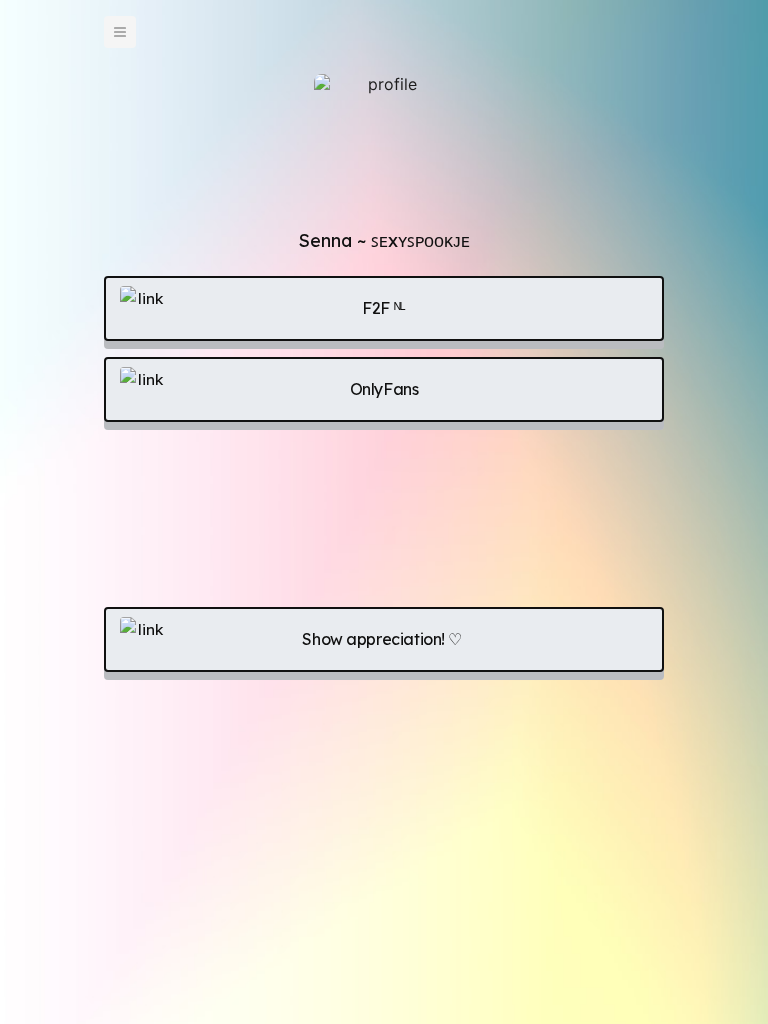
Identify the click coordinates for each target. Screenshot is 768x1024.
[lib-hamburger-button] (120, 32)
